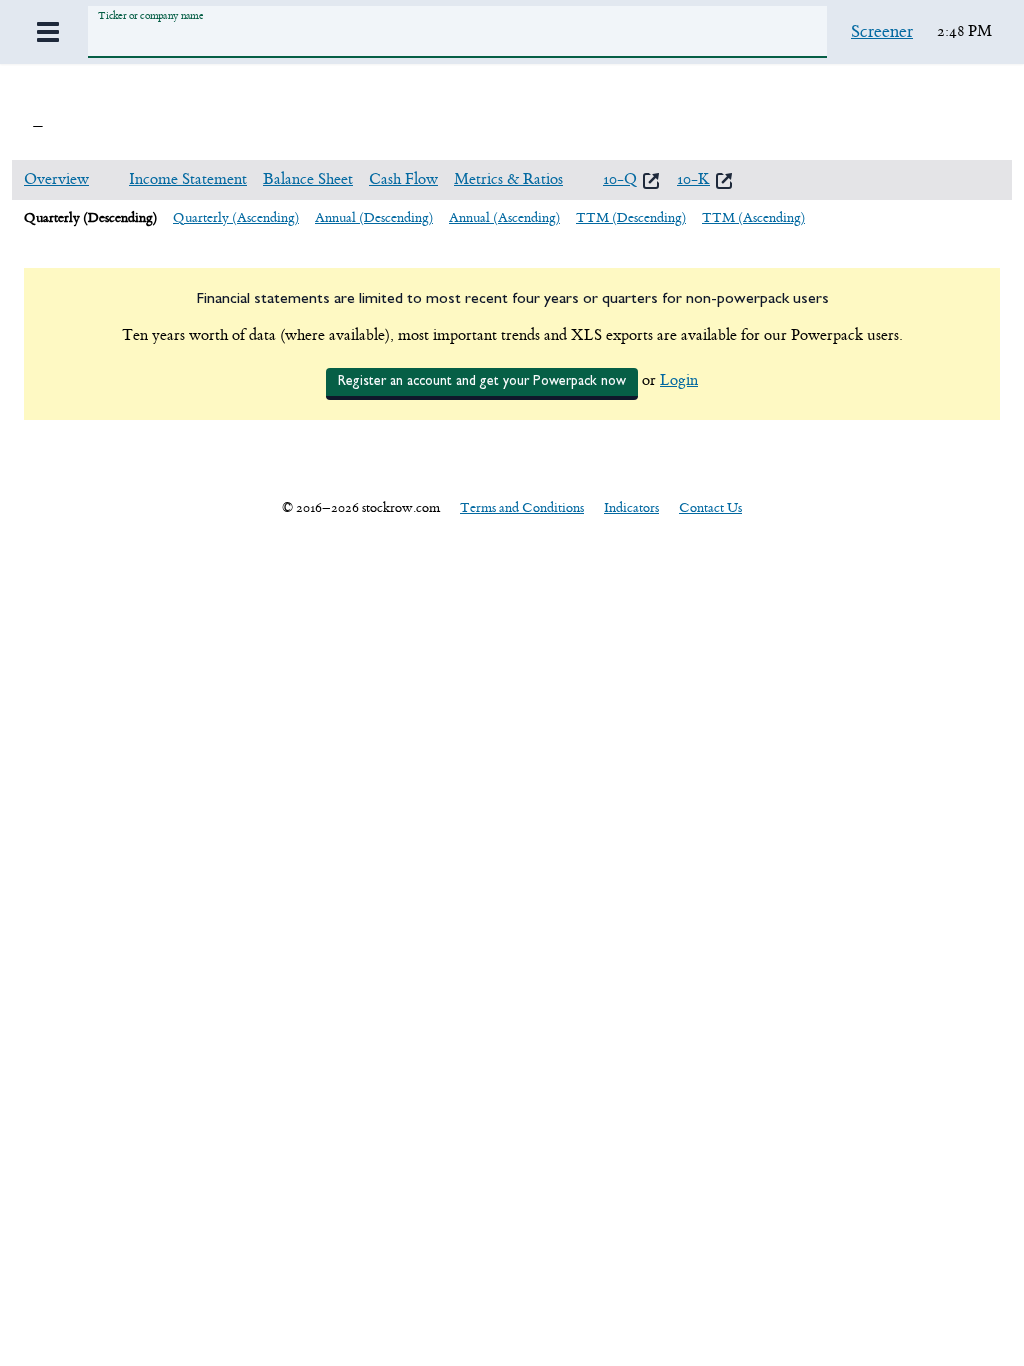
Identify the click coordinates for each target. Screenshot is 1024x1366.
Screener (882, 32)
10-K (693, 179)
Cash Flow (403, 179)
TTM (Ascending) (753, 217)
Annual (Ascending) (504, 217)
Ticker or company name (150, 15)
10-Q (620, 179)
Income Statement (188, 179)
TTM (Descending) (631, 217)
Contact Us (710, 507)
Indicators (631, 507)
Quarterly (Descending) (90, 217)
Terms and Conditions (522, 507)
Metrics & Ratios (508, 179)
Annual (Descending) (374, 217)
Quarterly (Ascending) (236, 217)
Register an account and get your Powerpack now (482, 381)
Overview (56, 179)
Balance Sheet (308, 179)
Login (679, 380)
